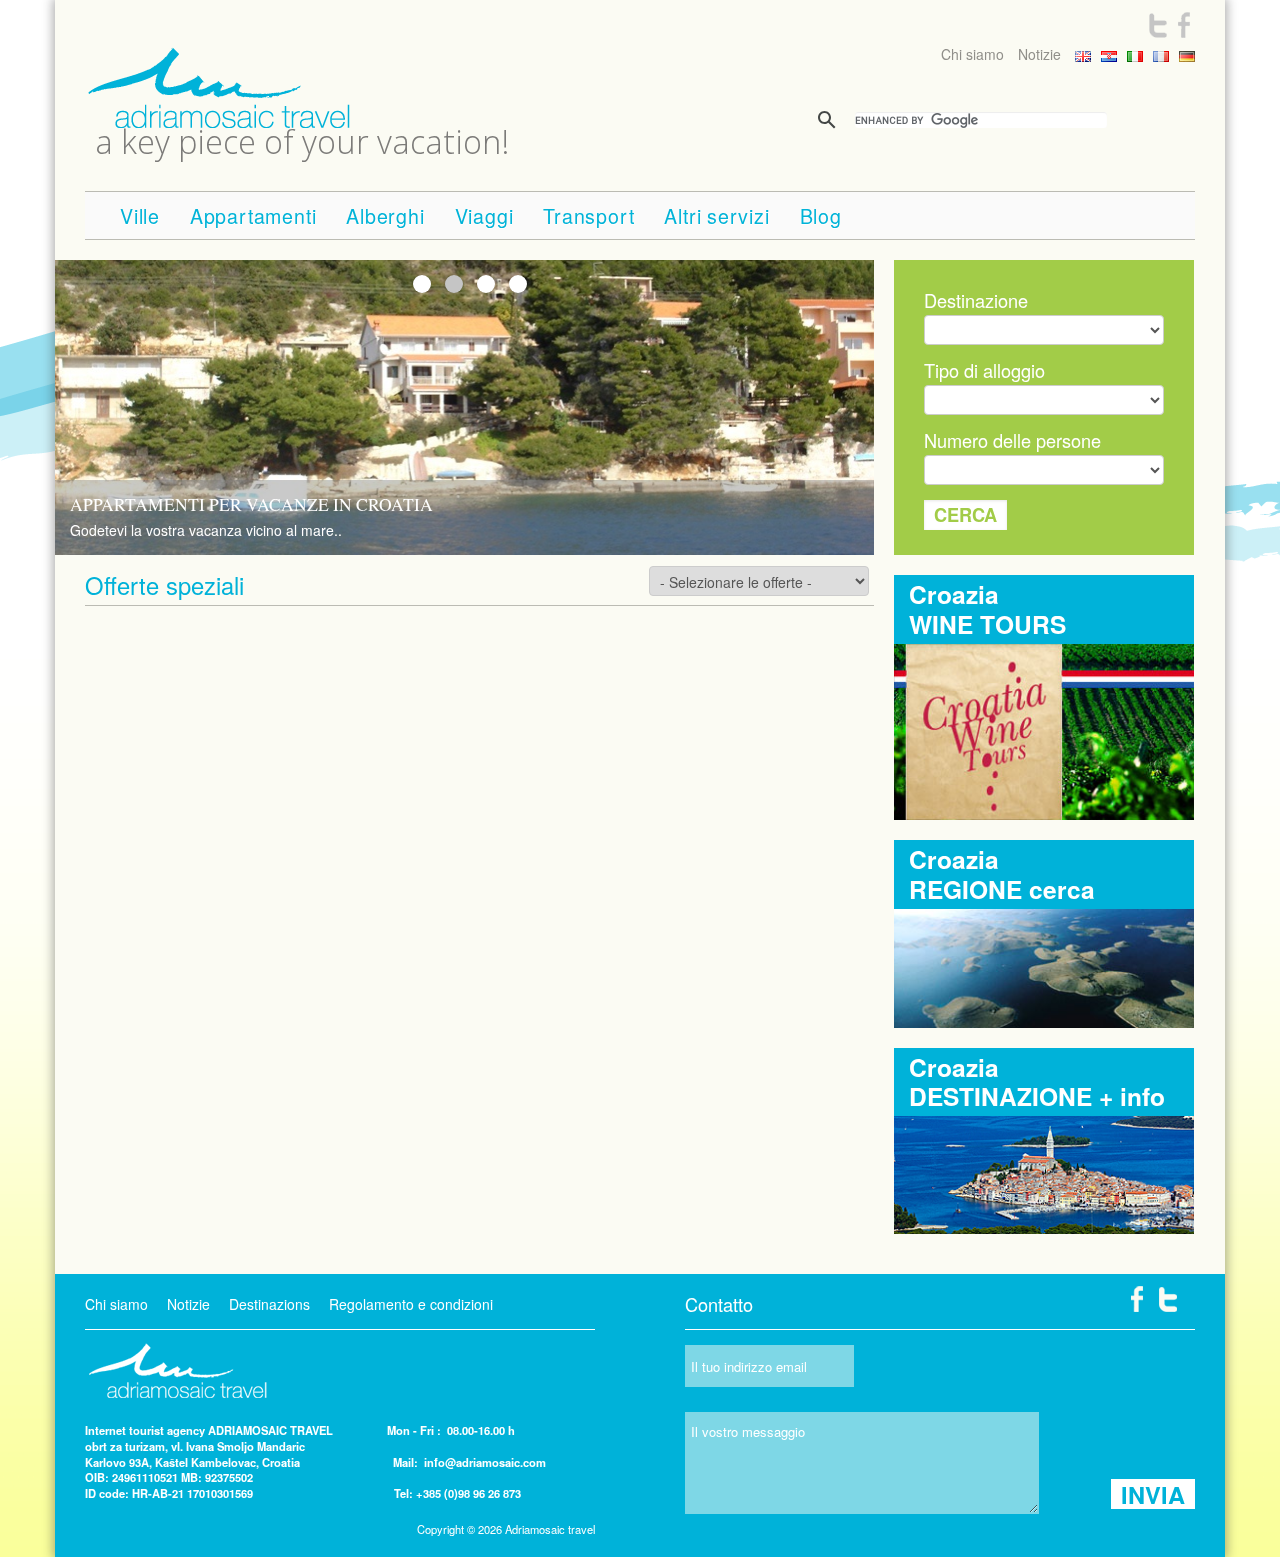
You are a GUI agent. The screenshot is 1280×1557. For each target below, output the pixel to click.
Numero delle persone (1012, 440)
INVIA (1153, 1494)
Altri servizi (716, 215)
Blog (821, 215)
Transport (588, 215)
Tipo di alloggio (984, 370)
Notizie (1039, 54)
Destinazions (269, 1304)
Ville (140, 215)
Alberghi (385, 215)
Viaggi (484, 215)
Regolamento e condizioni (411, 1304)
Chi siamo (972, 54)
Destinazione (976, 300)
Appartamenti (253, 215)
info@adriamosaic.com (485, 1462)
